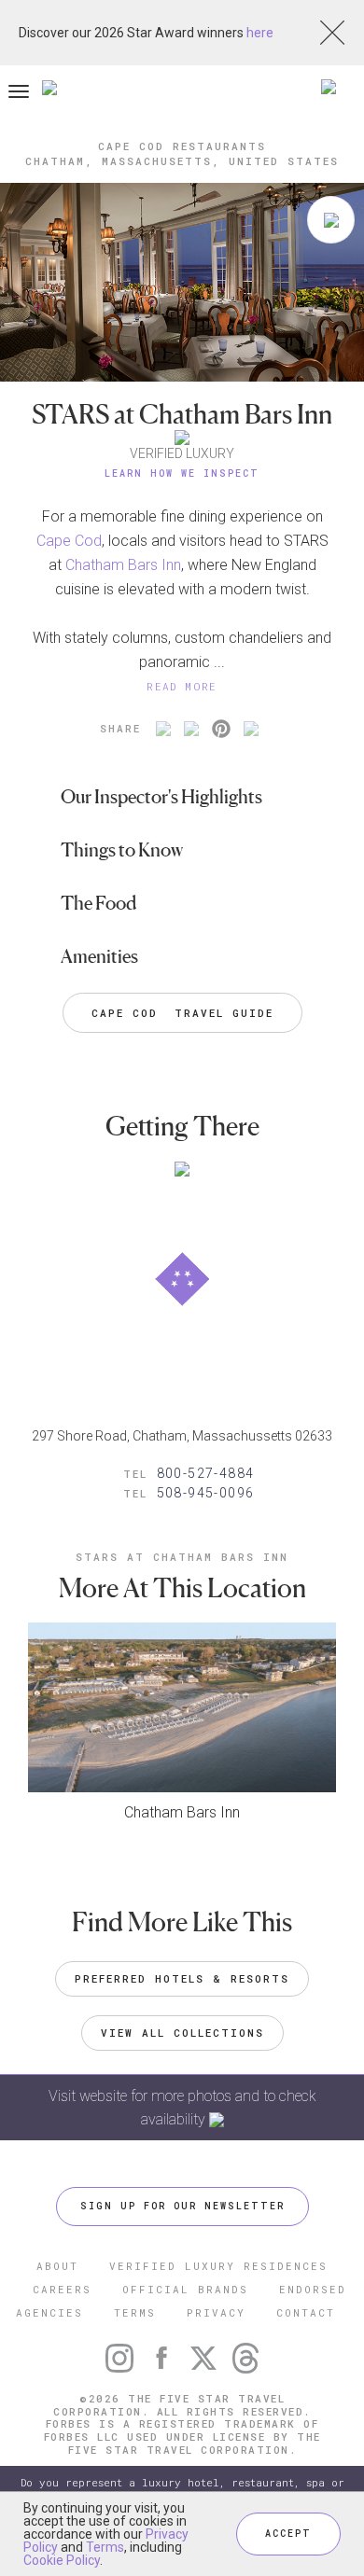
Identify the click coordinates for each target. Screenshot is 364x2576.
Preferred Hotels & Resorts (182, 1978)
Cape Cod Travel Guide (182, 1013)
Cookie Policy (62, 2560)
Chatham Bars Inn (123, 565)
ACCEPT (288, 2534)
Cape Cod (69, 541)
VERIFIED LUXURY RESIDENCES (218, 2266)
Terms (105, 2547)
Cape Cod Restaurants (182, 146)
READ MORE (182, 686)
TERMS (135, 2312)
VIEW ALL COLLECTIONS (182, 2033)
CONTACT (306, 2312)
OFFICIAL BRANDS (185, 2289)
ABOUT (57, 2266)
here (260, 33)
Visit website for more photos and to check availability (182, 2108)
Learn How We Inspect (182, 473)
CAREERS (62, 2289)
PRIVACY (216, 2312)
